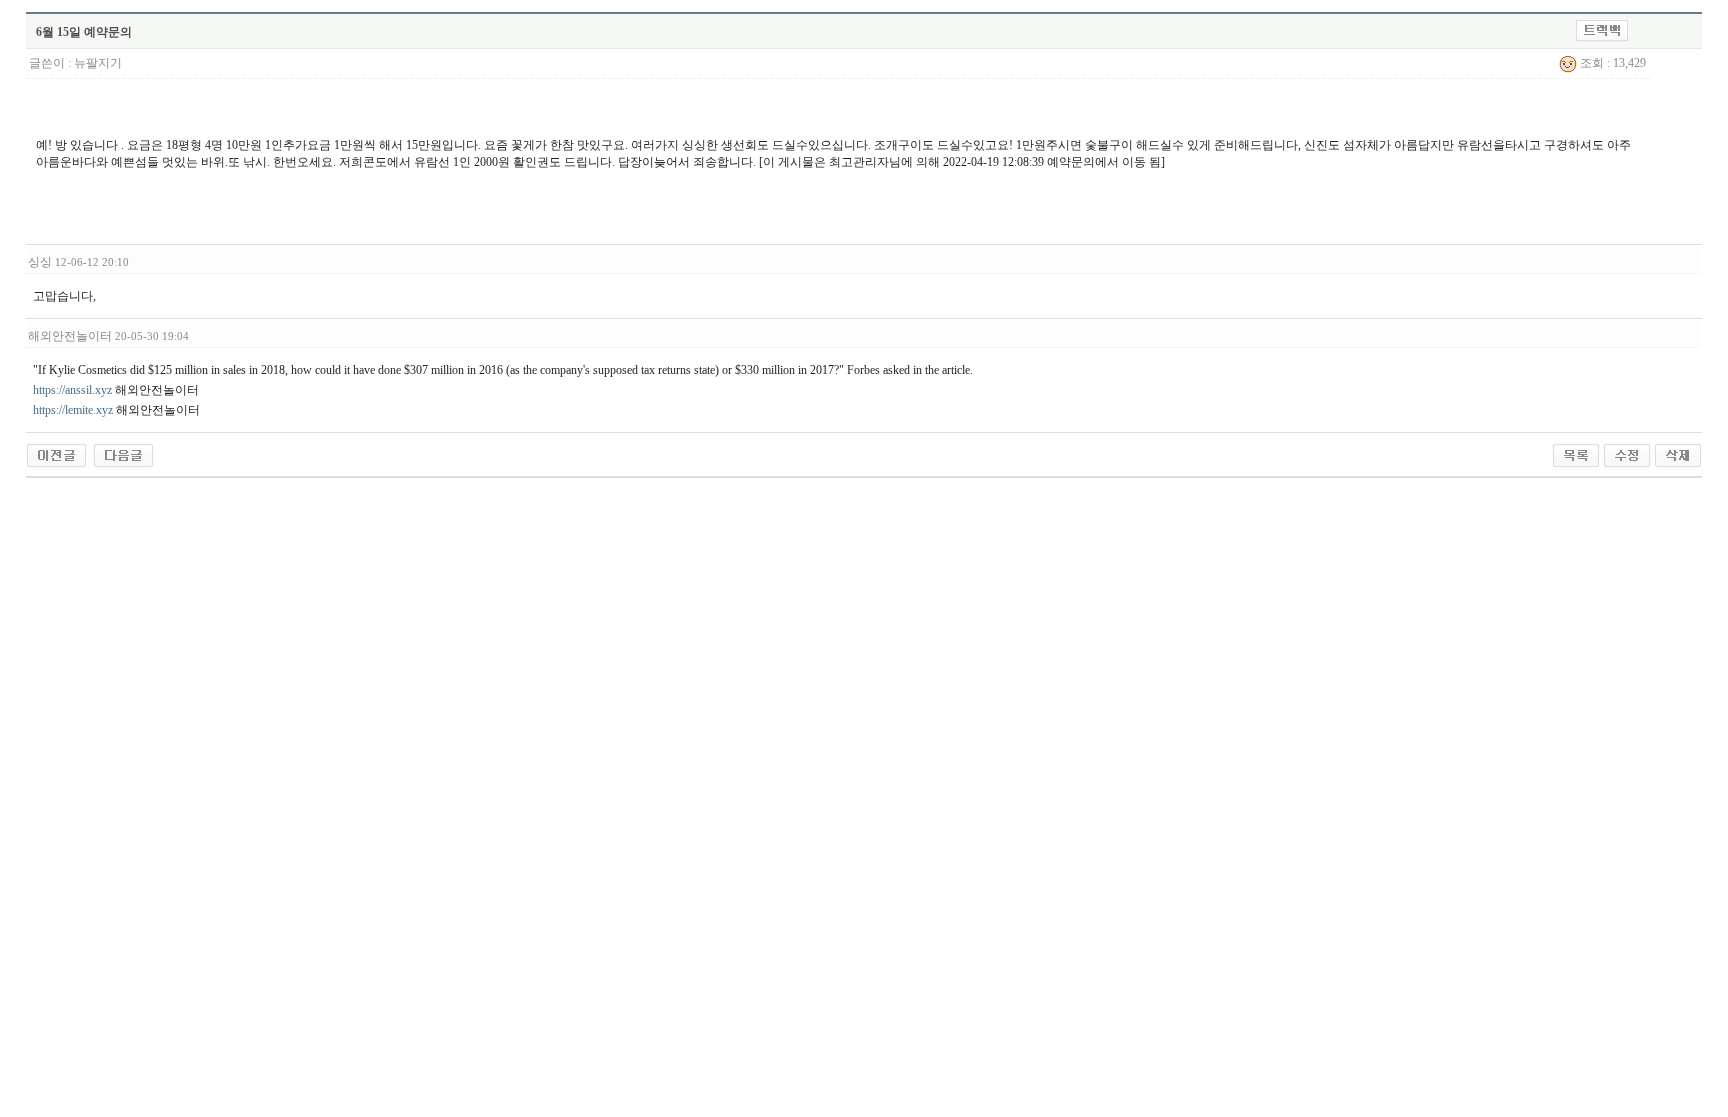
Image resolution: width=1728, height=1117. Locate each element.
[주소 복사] (1602, 30)
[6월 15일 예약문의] (56, 454)
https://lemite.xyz (73, 410)
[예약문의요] (123, 454)
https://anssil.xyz (72, 390)
